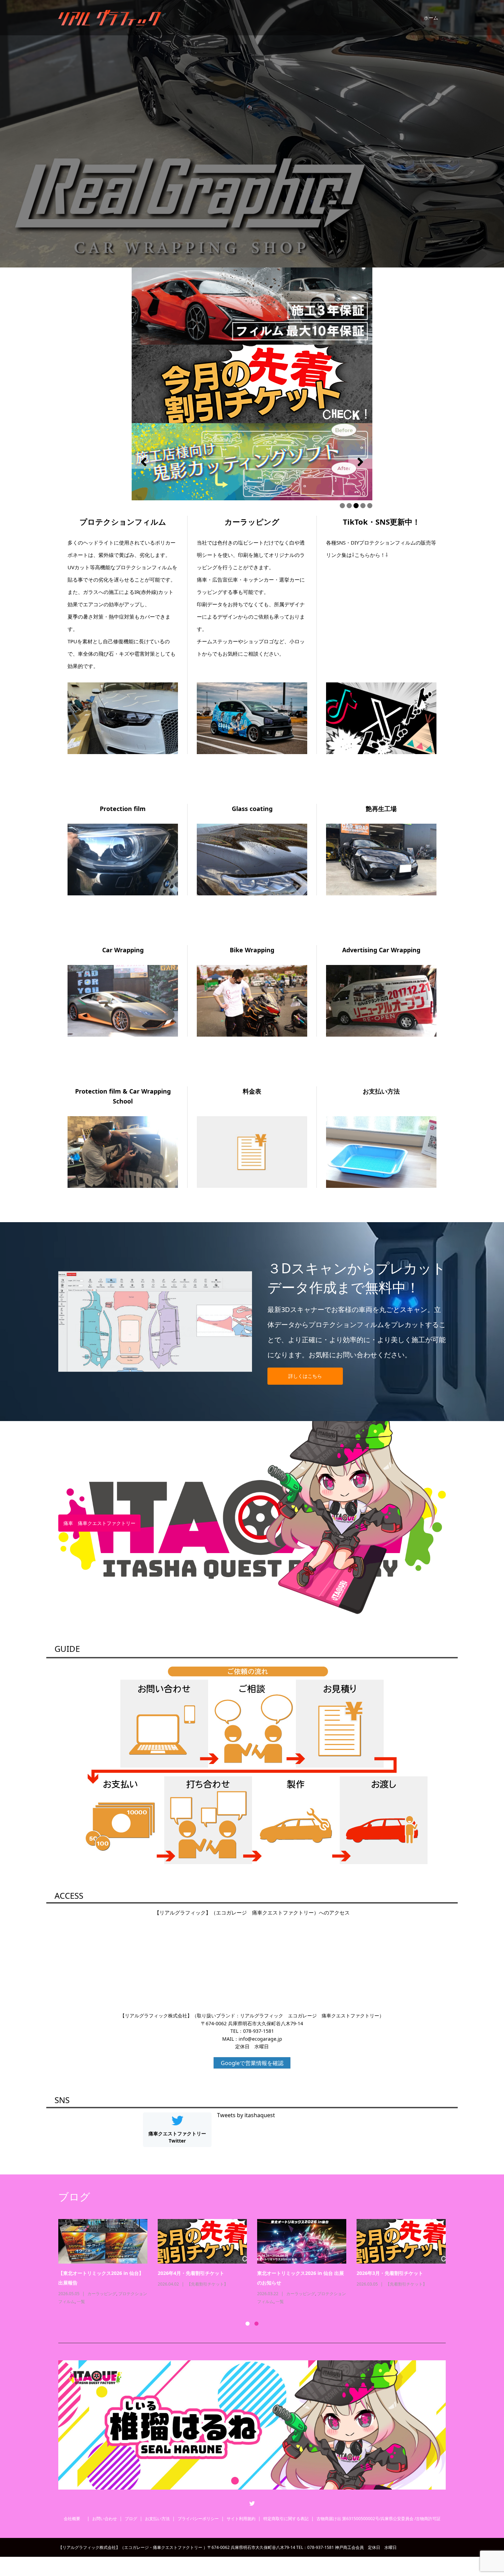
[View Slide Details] (252, 462)
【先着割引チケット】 (207, 2284)
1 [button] (248, 2324)
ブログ (131, 2519)
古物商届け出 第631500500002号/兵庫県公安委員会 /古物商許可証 (379, 2519)
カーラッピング (102, 2294)
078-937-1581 (259, 2031)
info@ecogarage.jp (260, 2039)
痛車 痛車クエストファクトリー (99, 1523)
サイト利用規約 (241, 2519)
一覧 (81, 2301)
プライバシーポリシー (198, 2519)
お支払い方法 (157, 2519)
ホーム (431, 18)
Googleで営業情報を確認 (252, 2063)
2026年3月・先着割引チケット (390, 2273)
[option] (257, 2262)
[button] (144, 462)
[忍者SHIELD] (252, 306)
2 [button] (256, 2324)
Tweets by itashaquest (246, 2115)
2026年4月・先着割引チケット (191, 2273)
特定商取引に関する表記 (286, 2519)
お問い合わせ (105, 2519)
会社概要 (74, 2519)
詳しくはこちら (305, 1376)
